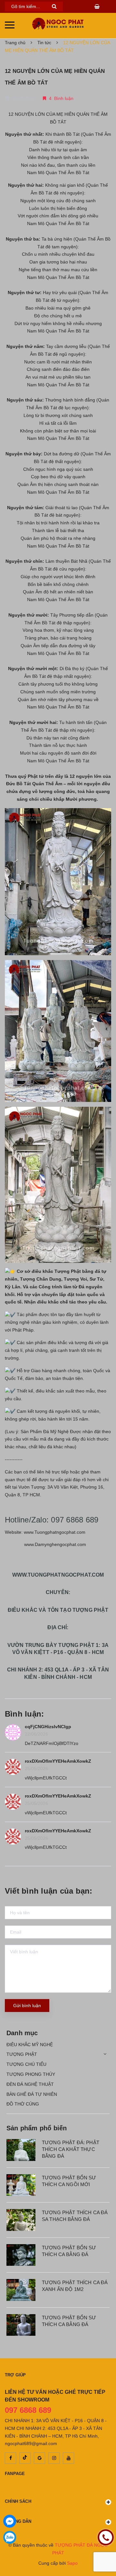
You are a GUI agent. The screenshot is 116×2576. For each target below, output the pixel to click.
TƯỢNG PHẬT (22, 2054)
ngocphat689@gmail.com (31, 2443)
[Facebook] (10, 2521)
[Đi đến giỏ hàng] (98, 6)
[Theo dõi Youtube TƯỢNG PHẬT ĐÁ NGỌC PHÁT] (68, 2458)
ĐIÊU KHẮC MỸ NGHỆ (30, 2045)
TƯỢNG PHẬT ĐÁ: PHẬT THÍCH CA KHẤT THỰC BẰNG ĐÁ (71, 2149)
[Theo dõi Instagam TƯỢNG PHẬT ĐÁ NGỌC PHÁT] (54, 2458)
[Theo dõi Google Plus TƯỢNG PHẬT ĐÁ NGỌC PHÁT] (39, 2458)
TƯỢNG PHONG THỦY (31, 2074)
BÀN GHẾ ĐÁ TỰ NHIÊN (32, 2094)
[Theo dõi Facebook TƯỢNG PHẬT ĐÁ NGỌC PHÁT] (10, 2458)
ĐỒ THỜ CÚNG (23, 2104)
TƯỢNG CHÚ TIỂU (26, 2064)
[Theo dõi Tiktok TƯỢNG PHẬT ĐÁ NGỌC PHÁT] (25, 2458)
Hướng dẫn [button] (18, 2521)
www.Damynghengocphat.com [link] (55, 1544)
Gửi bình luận (27, 2006)
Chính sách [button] (18, 2501)
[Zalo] (10, 2537)
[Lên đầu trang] (106, 2553)
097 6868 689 (28, 2410)
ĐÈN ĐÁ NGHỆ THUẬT (30, 2084)
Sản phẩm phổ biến (37, 2128)
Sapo (72, 2563)
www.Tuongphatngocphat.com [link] (55, 1532)
